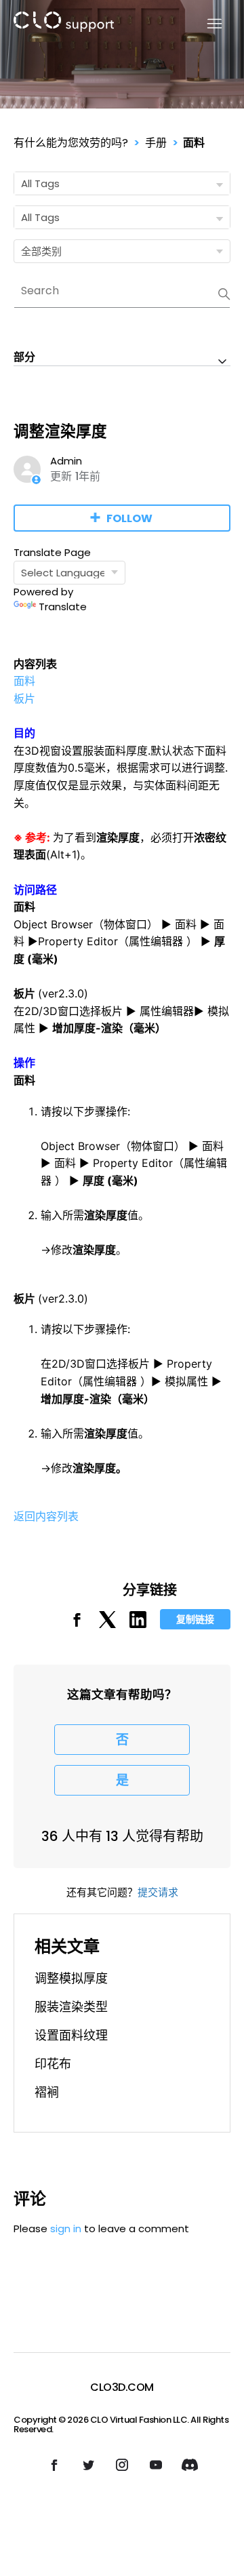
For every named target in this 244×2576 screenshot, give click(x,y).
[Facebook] (77, 1624)
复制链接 (195, 1619)
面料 (194, 143)
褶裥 (47, 2092)
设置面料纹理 (71, 2035)
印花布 (53, 2064)
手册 (156, 143)
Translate (63, 607)
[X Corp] (107, 1624)
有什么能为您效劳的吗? (71, 143)
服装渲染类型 (71, 2007)
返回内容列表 (46, 1516)
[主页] (64, 24)
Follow (129, 518)
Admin (66, 461)
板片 (24, 698)
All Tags (40, 183)
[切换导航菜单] (206, 24)
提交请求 (158, 1892)
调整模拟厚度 (71, 1978)
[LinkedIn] (138, 1624)
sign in (66, 2228)
